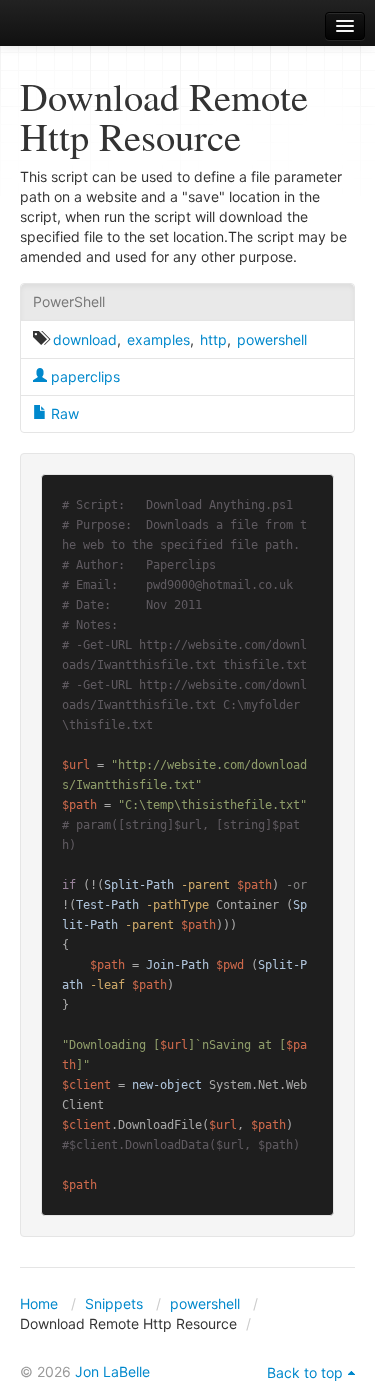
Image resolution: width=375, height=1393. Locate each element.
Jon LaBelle (112, 1371)
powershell (272, 339)
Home (39, 1303)
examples (158, 339)
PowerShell (69, 301)
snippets (70, 26)
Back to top (305, 1372)
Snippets (114, 1303)
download (85, 339)
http (213, 339)
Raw (63, 413)
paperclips (83, 376)
